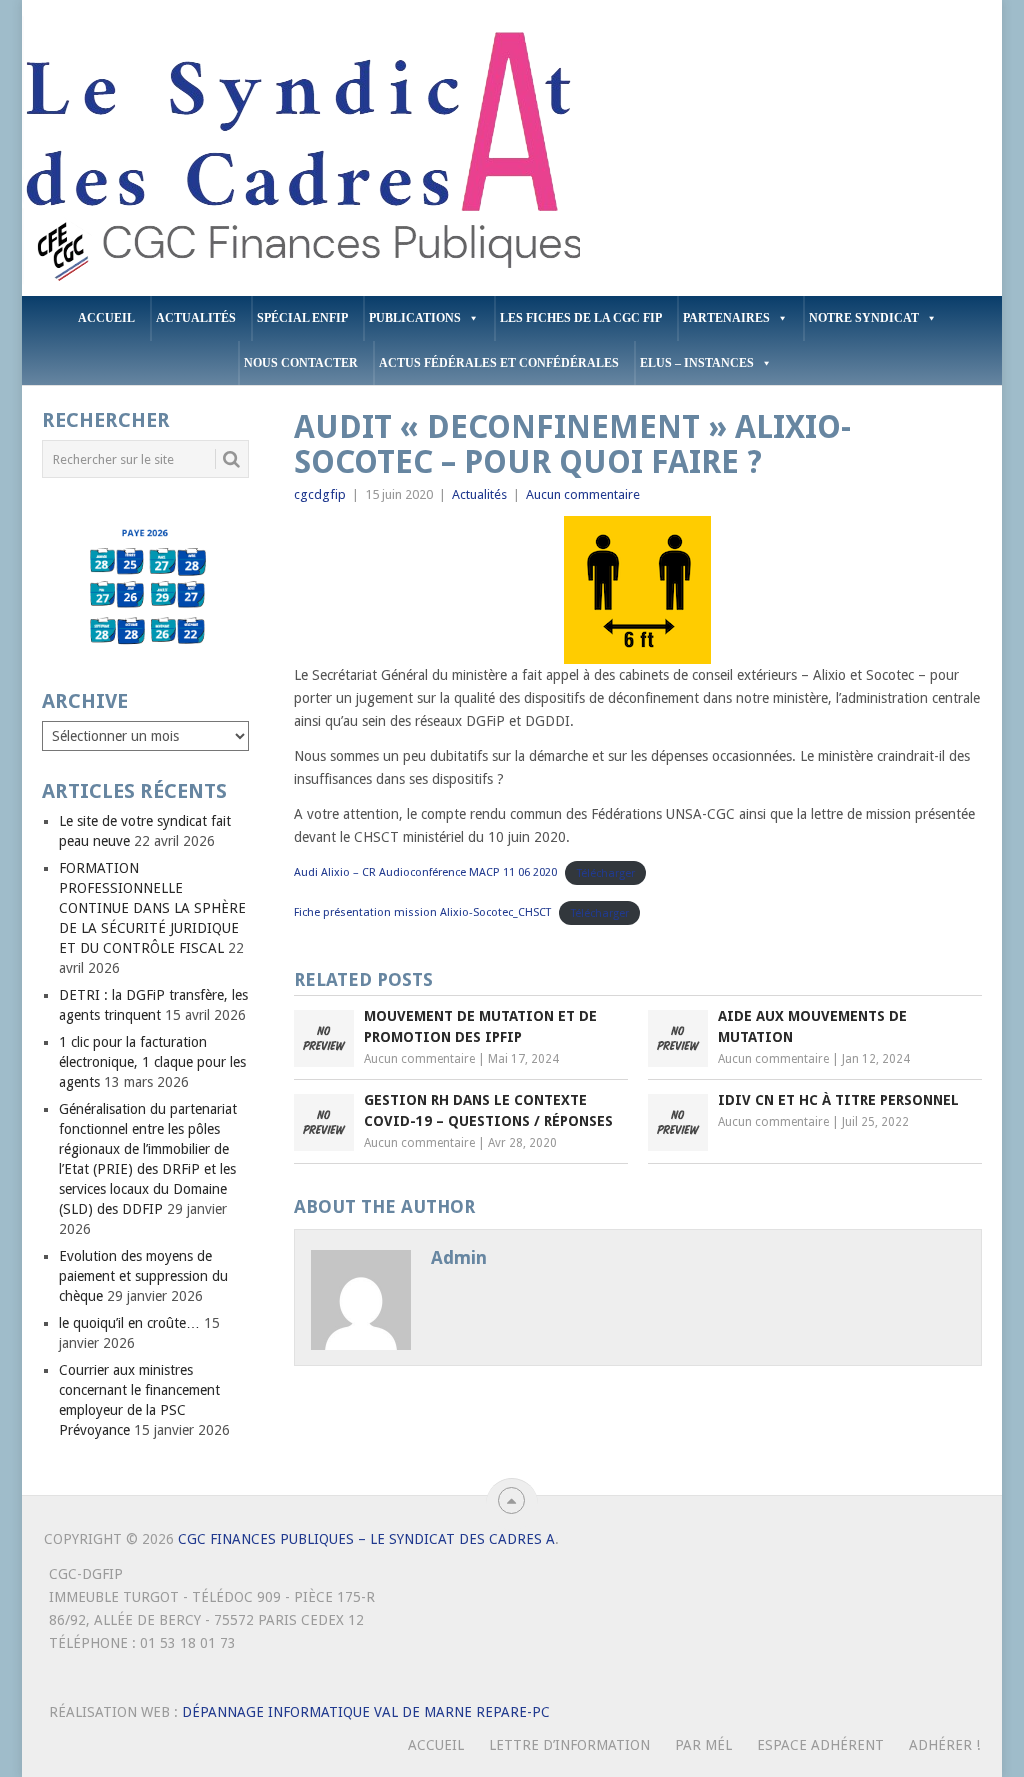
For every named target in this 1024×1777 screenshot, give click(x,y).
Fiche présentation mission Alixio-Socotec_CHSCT (422, 912)
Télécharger (606, 872)
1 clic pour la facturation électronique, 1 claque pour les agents (152, 1062)
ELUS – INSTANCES (697, 363)
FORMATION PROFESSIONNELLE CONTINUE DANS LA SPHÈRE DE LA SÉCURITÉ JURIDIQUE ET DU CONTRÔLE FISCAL (152, 908)
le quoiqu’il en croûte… (129, 1323)
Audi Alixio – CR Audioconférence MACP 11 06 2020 (425, 872)
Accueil (106, 318)
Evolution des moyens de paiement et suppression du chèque (143, 1276)
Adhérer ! (944, 1745)
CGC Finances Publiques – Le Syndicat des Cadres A (366, 1539)
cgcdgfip (320, 494)
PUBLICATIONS (415, 318)
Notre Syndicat (864, 318)
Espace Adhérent (820, 1745)
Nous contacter (301, 363)
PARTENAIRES (726, 318)
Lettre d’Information (569, 1745)
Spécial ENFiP (302, 318)
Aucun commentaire (583, 494)
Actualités (196, 318)
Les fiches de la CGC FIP (581, 318)
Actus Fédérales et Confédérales (499, 363)
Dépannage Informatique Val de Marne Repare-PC (366, 1712)
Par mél (703, 1745)
